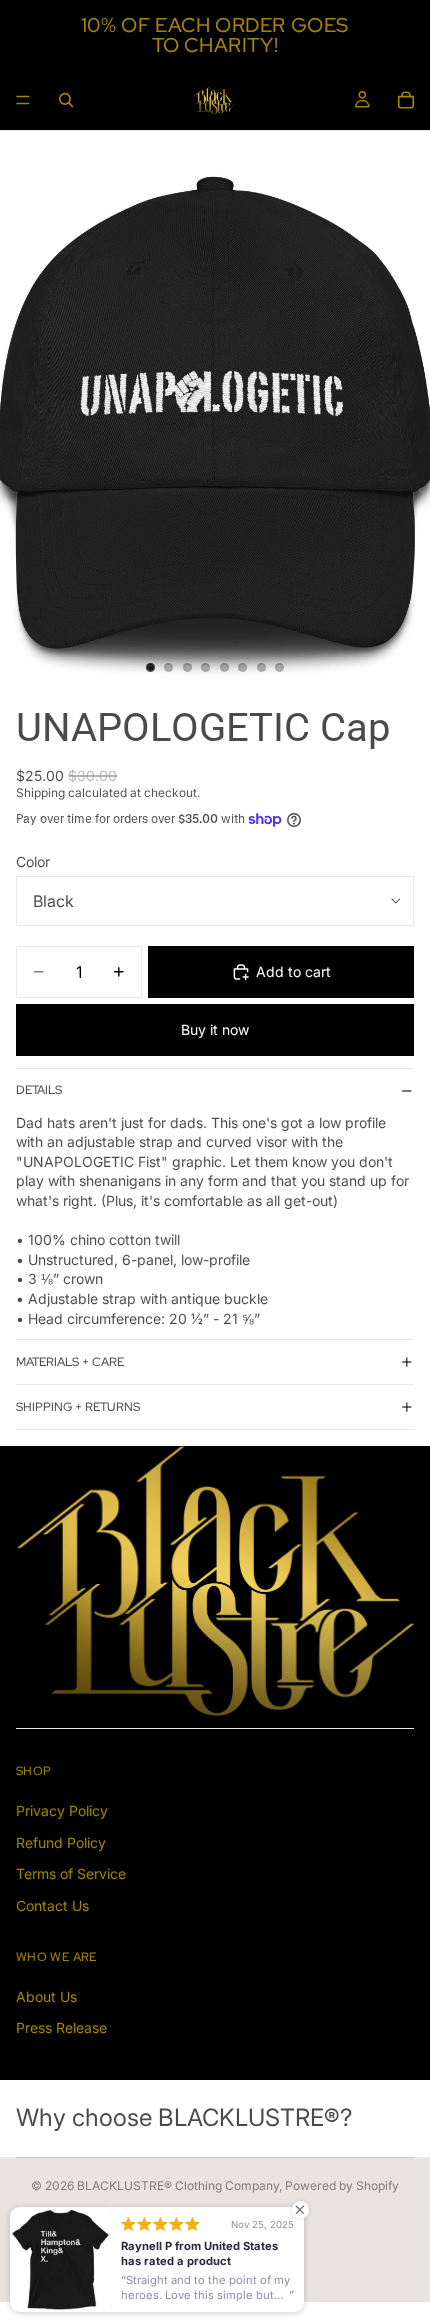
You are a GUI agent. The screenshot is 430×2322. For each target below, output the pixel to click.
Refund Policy (61, 1842)
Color (33, 861)
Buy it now (215, 1029)
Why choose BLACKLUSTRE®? (184, 2118)
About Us (46, 1996)
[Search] (66, 100)
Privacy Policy (62, 1810)
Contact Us (52, 1905)
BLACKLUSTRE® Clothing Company (178, 2185)
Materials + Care (70, 1362)
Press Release (61, 2028)
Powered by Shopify (342, 2185)
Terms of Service (71, 1874)
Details (39, 1090)
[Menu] (23, 100)
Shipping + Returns (78, 1407)
